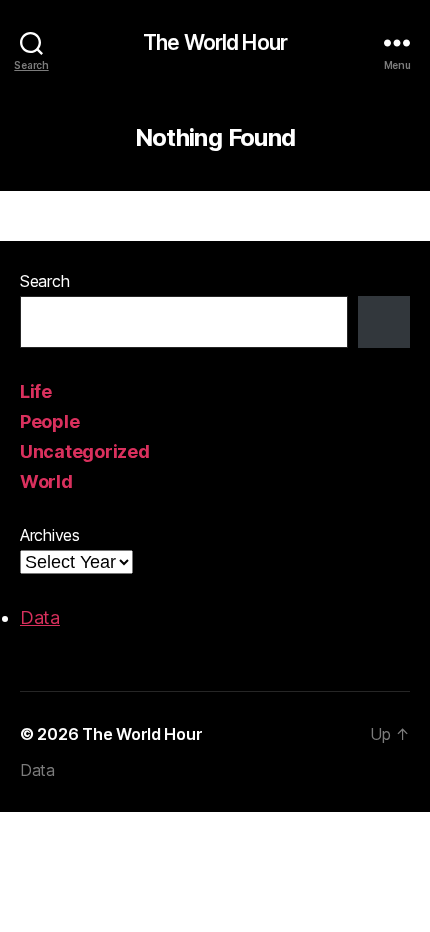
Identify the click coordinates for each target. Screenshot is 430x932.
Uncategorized (85, 451)
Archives (50, 535)
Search (44, 281)
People (49, 421)
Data (40, 617)
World (46, 481)
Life (36, 391)
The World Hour (215, 42)
